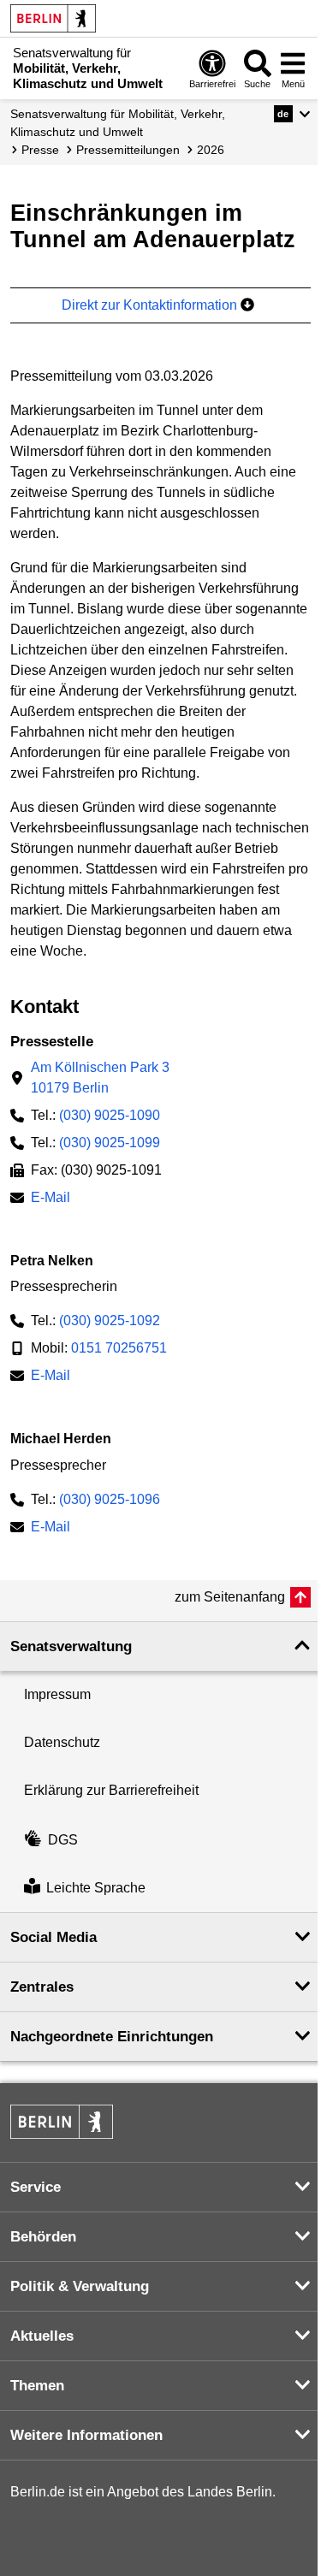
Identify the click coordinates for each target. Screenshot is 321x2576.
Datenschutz (62, 1742)
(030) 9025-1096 (110, 1499)
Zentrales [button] (42, 1987)
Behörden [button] (43, 2237)
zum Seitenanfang (230, 1597)
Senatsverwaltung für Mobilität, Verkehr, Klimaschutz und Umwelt (118, 123)
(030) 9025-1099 (110, 1143)
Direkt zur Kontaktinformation (151, 305)
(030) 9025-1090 (110, 1115)
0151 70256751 (119, 1348)
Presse (40, 150)
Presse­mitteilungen (128, 150)
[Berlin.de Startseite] (53, 18)
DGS (63, 1840)
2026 (211, 150)
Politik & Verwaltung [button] (80, 2286)
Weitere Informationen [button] (86, 2435)
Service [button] (36, 2187)
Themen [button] (37, 2386)
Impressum (57, 1694)
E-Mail (51, 1199)
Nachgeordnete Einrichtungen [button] (112, 2037)
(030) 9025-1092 (110, 1321)
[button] (292, 114)
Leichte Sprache (96, 1888)
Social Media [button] (53, 1937)
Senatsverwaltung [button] (71, 1646)
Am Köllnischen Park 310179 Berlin (100, 1078)
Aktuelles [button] (42, 2336)
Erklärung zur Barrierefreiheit (111, 1790)
